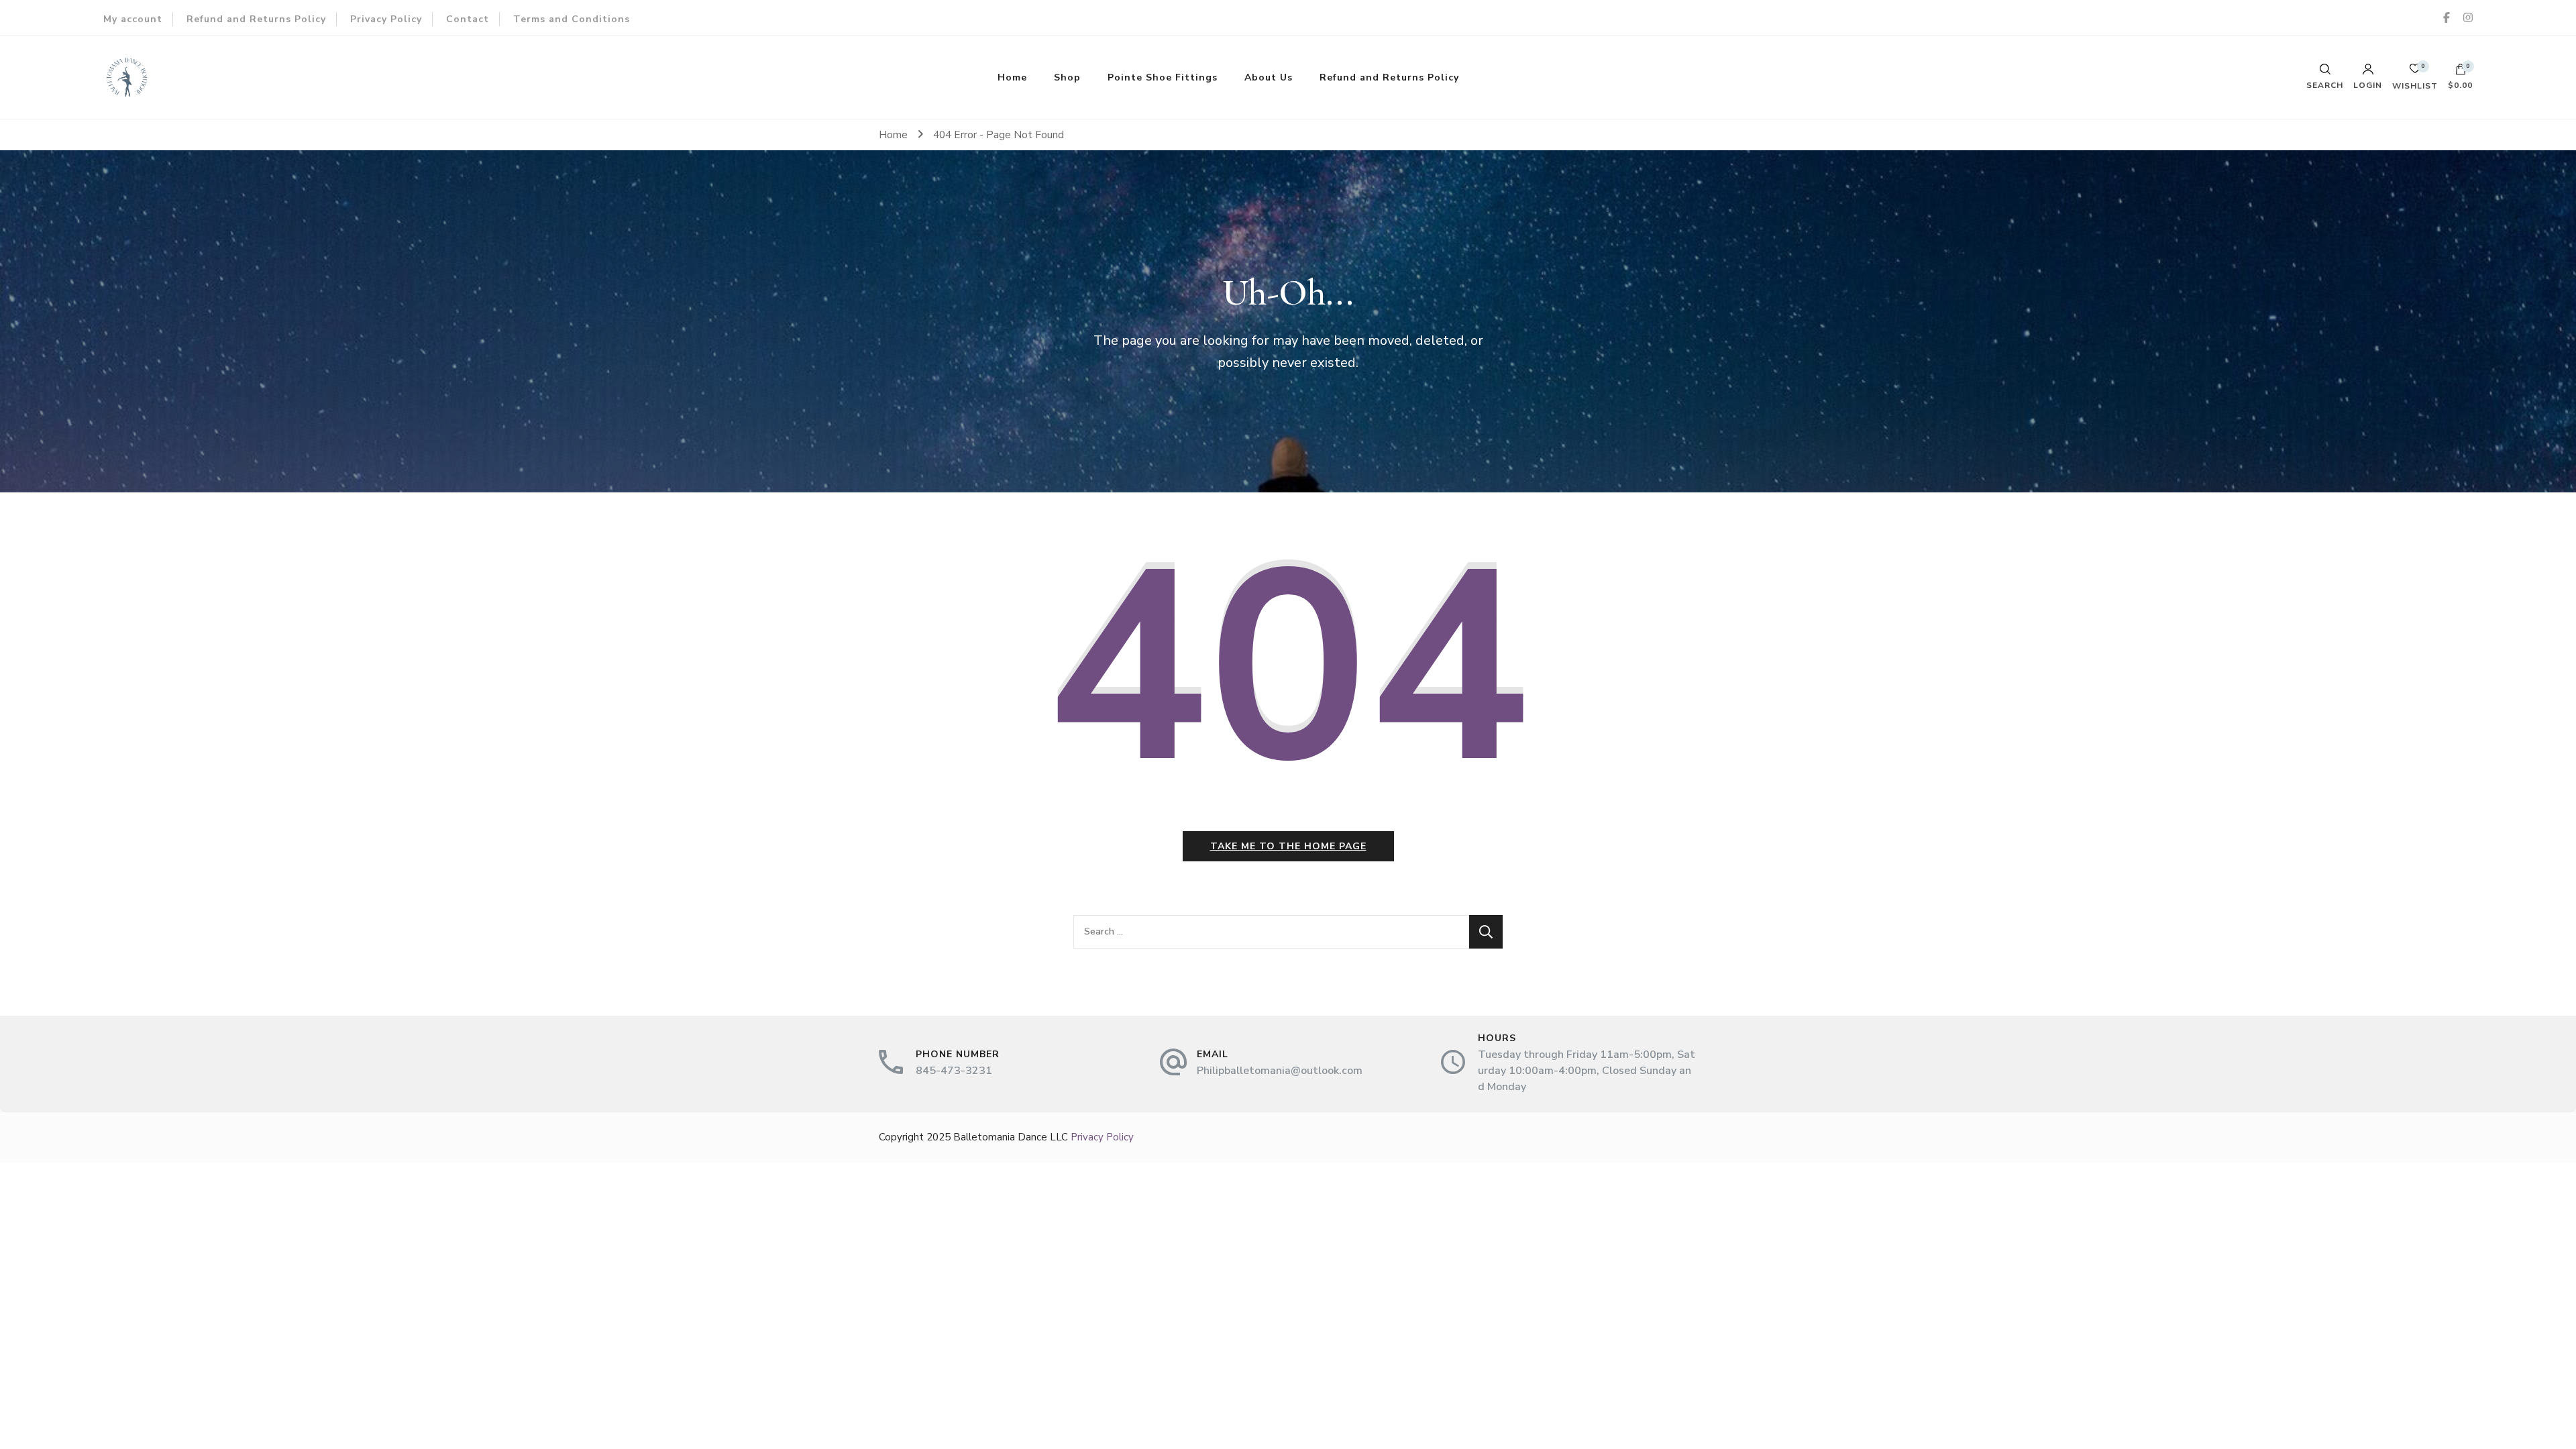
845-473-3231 (954, 1071)
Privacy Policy (386, 19)
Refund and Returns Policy (256, 19)
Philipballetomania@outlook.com (1280, 1071)
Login (2368, 85)
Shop (1067, 77)
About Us (1269, 77)
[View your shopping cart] (2461, 72)
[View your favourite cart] (2415, 72)
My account (133, 19)
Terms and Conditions (572, 19)
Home (1012, 77)
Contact (468, 19)
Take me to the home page (1288, 846)
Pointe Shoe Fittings (1163, 77)
